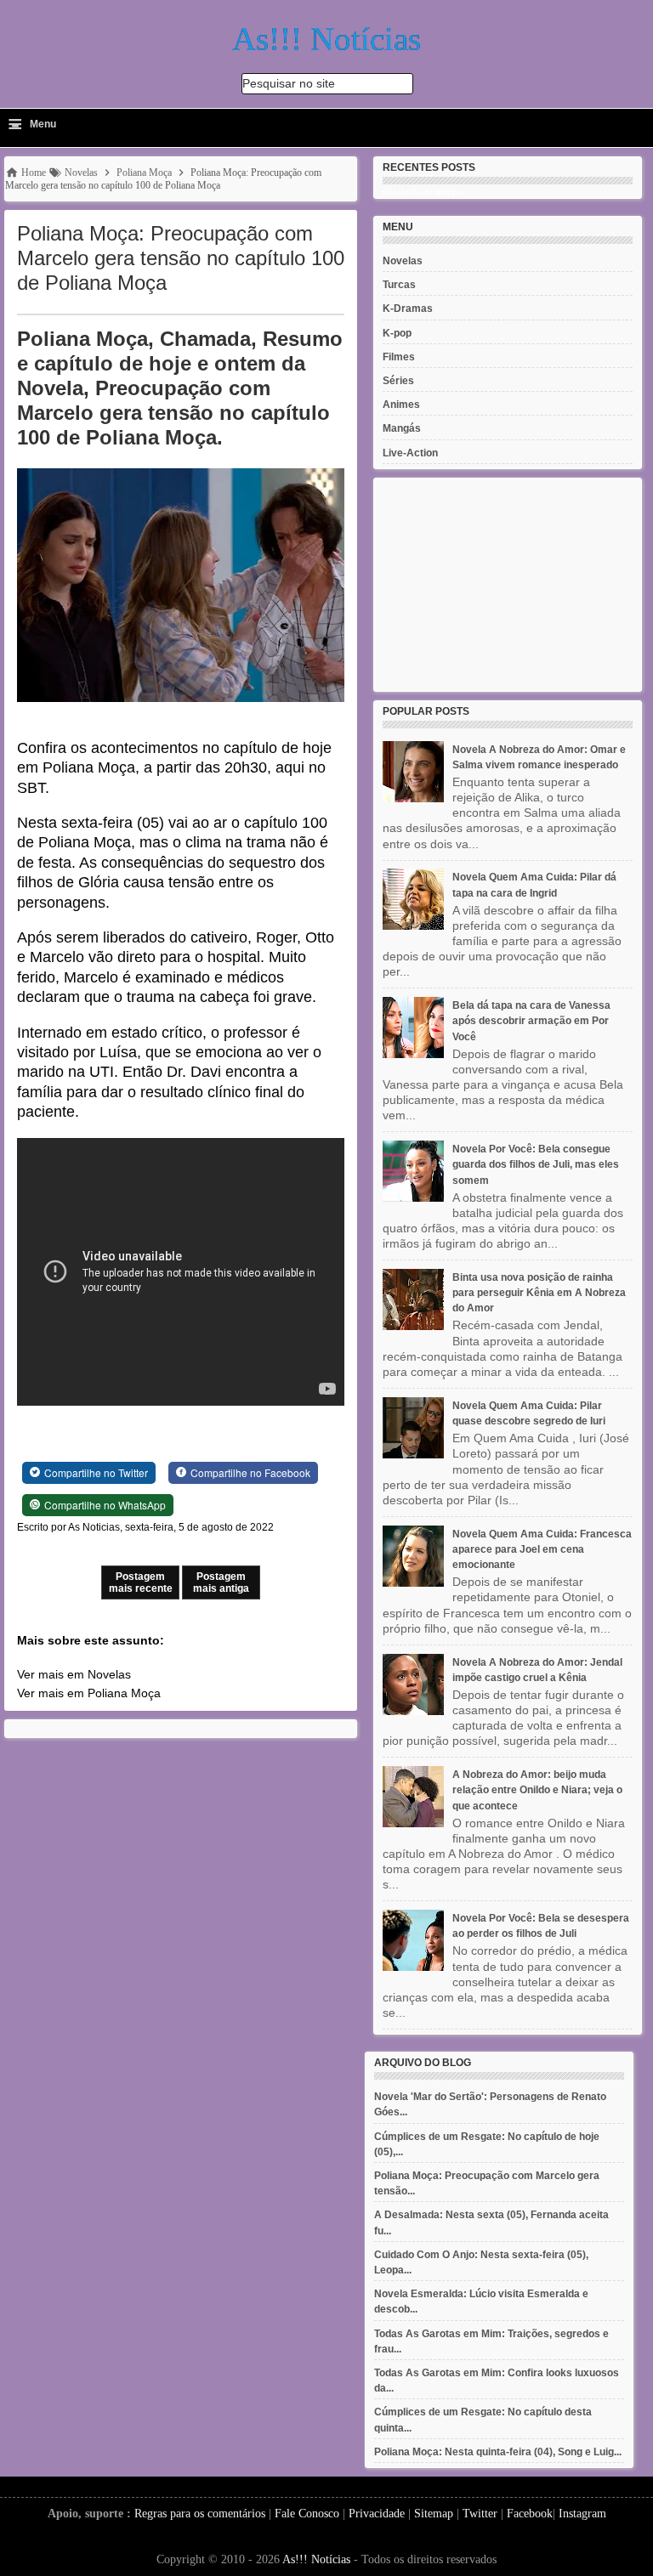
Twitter (480, 2514)
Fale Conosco (307, 2514)
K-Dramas (408, 309)
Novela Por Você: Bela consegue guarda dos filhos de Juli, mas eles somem (536, 1164)
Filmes (399, 357)
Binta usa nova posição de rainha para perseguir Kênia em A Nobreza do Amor (539, 1293)
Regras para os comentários (200, 2514)
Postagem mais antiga (221, 1582)
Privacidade (377, 2514)
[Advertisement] (508, 585)
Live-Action (410, 453)
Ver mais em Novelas (74, 1674)
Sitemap (434, 2514)
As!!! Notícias (316, 2559)
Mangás (402, 428)
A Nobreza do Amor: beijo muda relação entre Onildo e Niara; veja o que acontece (537, 1790)
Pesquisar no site (289, 83)
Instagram (582, 2514)
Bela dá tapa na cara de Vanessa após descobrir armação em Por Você (531, 1021)
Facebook (530, 2514)
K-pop (397, 333)
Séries (398, 381)
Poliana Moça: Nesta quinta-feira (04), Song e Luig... (498, 2452)
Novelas (403, 261)
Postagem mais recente (141, 1582)
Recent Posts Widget (423, 193)
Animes (401, 405)
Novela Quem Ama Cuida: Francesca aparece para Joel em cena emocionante (542, 1549)
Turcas (399, 285)
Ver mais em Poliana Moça (89, 1693)
